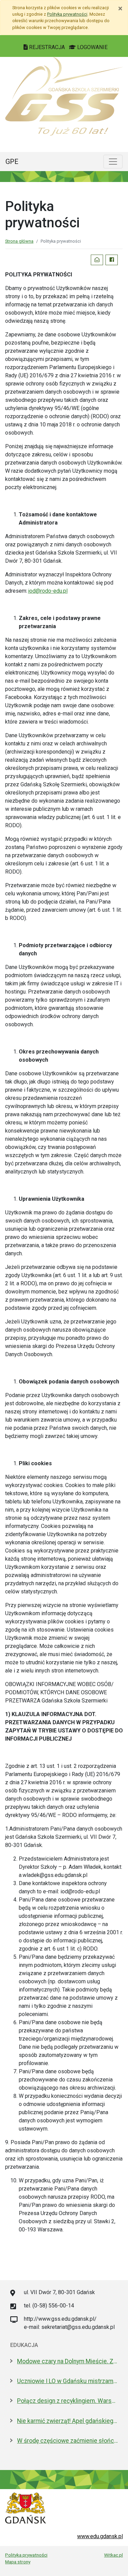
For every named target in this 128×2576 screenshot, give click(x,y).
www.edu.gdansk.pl (100, 2536)
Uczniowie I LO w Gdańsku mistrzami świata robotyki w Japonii (67, 2381)
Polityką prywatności (67, 14)
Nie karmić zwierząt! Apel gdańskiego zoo (67, 2421)
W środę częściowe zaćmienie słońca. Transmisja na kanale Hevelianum (67, 2441)
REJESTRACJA (47, 47)
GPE (12, 162)
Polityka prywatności (26, 2555)
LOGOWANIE (92, 47)
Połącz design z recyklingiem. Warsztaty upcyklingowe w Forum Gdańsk (67, 2401)
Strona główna (19, 241)
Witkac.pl (113, 2555)
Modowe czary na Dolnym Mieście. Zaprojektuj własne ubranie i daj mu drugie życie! (67, 2361)
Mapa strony (18, 2562)
